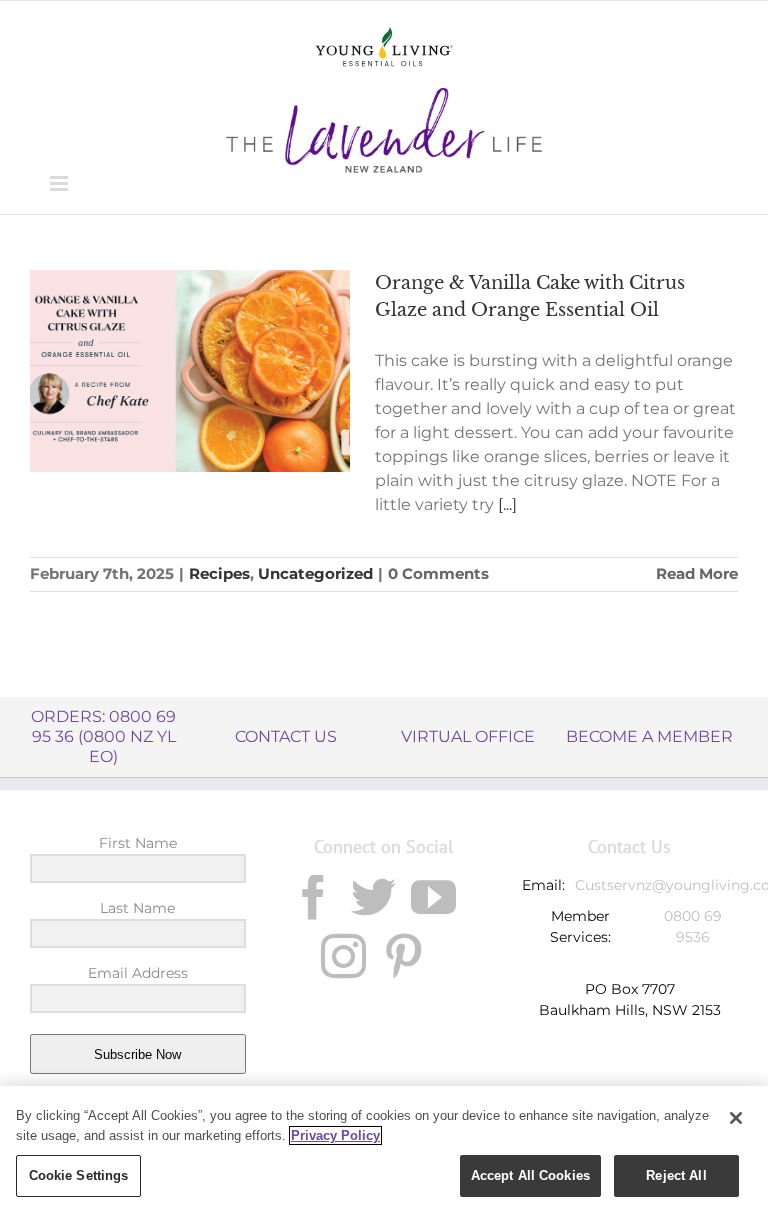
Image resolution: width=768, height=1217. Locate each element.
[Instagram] (343, 956)
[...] (507, 504)
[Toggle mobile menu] (60, 183)
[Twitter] (373, 897)
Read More (697, 573)
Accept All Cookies (530, 1175)
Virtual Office (468, 736)
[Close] (736, 1118)
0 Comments (438, 573)
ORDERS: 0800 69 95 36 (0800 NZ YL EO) (103, 736)
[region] (384, 1151)
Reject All (676, 1175)
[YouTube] (433, 897)
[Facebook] (313, 897)
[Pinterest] (403, 956)
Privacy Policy (335, 1135)
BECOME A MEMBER (649, 736)
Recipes (219, 573)
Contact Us (286, 736)
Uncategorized (315, 573)
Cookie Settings (79, 1175)
